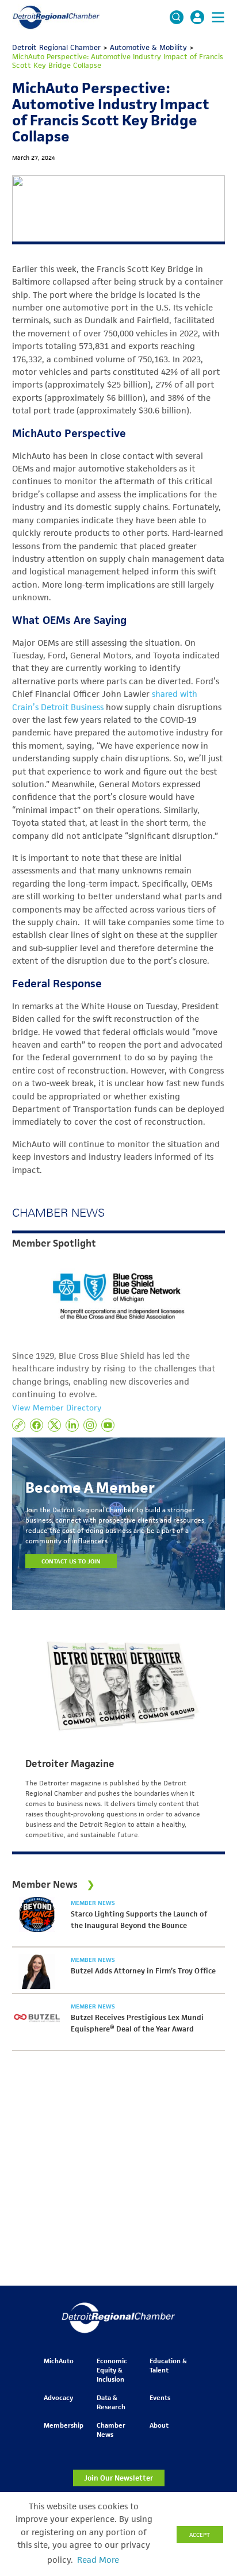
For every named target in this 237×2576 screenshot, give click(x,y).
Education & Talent (168, 2365)
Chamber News (111, 2430)
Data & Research (111, 2402)
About (159, 2425)
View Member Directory (57, 1408)
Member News (93, 1903)
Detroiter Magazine (70, 1764)
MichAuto (59, 2361)
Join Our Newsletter (118, 2478)
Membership (64, 2425)
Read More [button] (98, 2560)
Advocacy (58, 2397)
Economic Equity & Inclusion (112, 2370)
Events (160, 2397)
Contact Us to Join (71, 1561)
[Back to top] (209, 2409)
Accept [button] (200, 2535)
